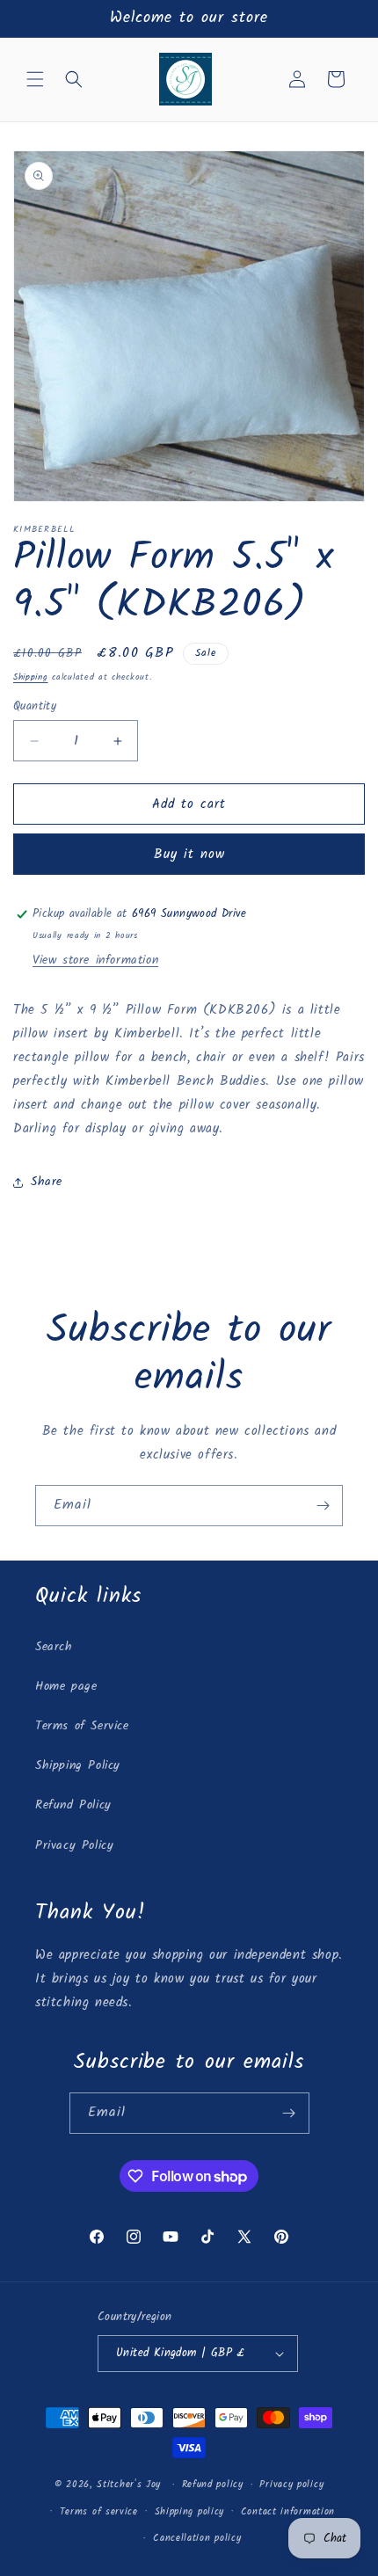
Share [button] (47, 1182)
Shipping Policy (78, 1765)
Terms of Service (82, 1726)
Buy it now (189, 855)
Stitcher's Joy (129, 2485)
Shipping (31, 677)
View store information (95, 960)
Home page (66, 1686)
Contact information (288, 2512)
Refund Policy (73, 1805)
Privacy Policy (74, 1845)
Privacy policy (291, 2485)
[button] (35, 79)
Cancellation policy (197, 2538)
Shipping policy (190, 2512)
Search (54, 1647)
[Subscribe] (323, 1506)
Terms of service (99, 2512)
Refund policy (213, 2485)
